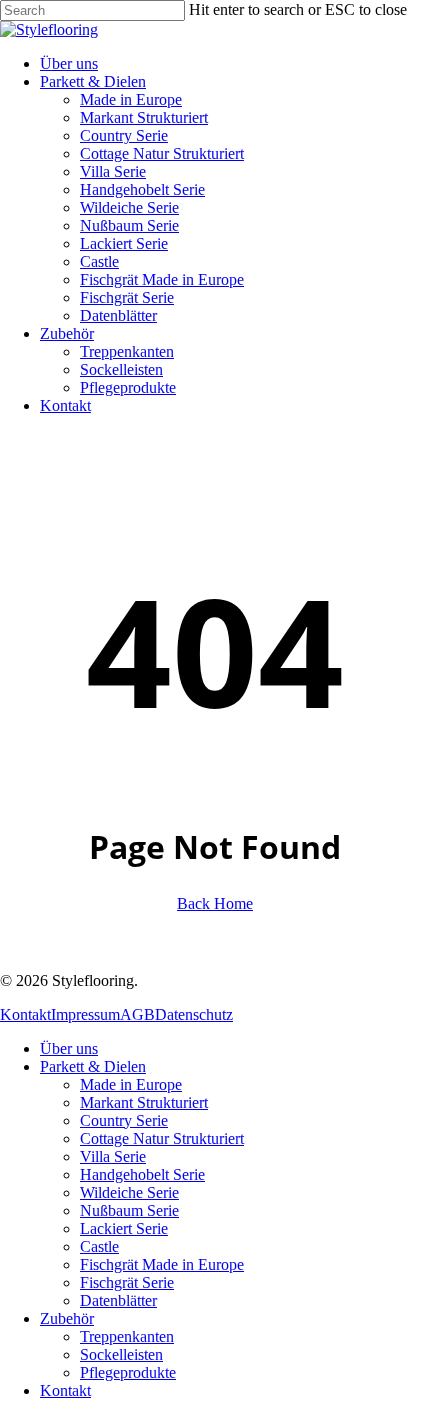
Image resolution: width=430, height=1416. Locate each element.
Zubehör (67, 1318)
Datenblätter (118, 1300)
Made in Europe (131, 1084)
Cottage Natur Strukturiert (162, 1138)
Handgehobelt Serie (142, 1174)
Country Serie (124, 1120)
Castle (99, 1246)
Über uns (69, 1048)
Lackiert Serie (124, 1228)
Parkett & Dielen (93, 1066)
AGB (137, 1014)
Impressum (85, 1014)
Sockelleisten (121, 1354)
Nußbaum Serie (129, 1210)
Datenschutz (194, 1014)
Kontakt (25, 1014)
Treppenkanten (127, 1336)
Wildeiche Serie (129, 1192)
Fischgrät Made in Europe (162, 1264)
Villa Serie (113, 1156)
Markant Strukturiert (144, 1102)
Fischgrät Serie (127, 1282)
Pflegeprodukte (128, 1372)
